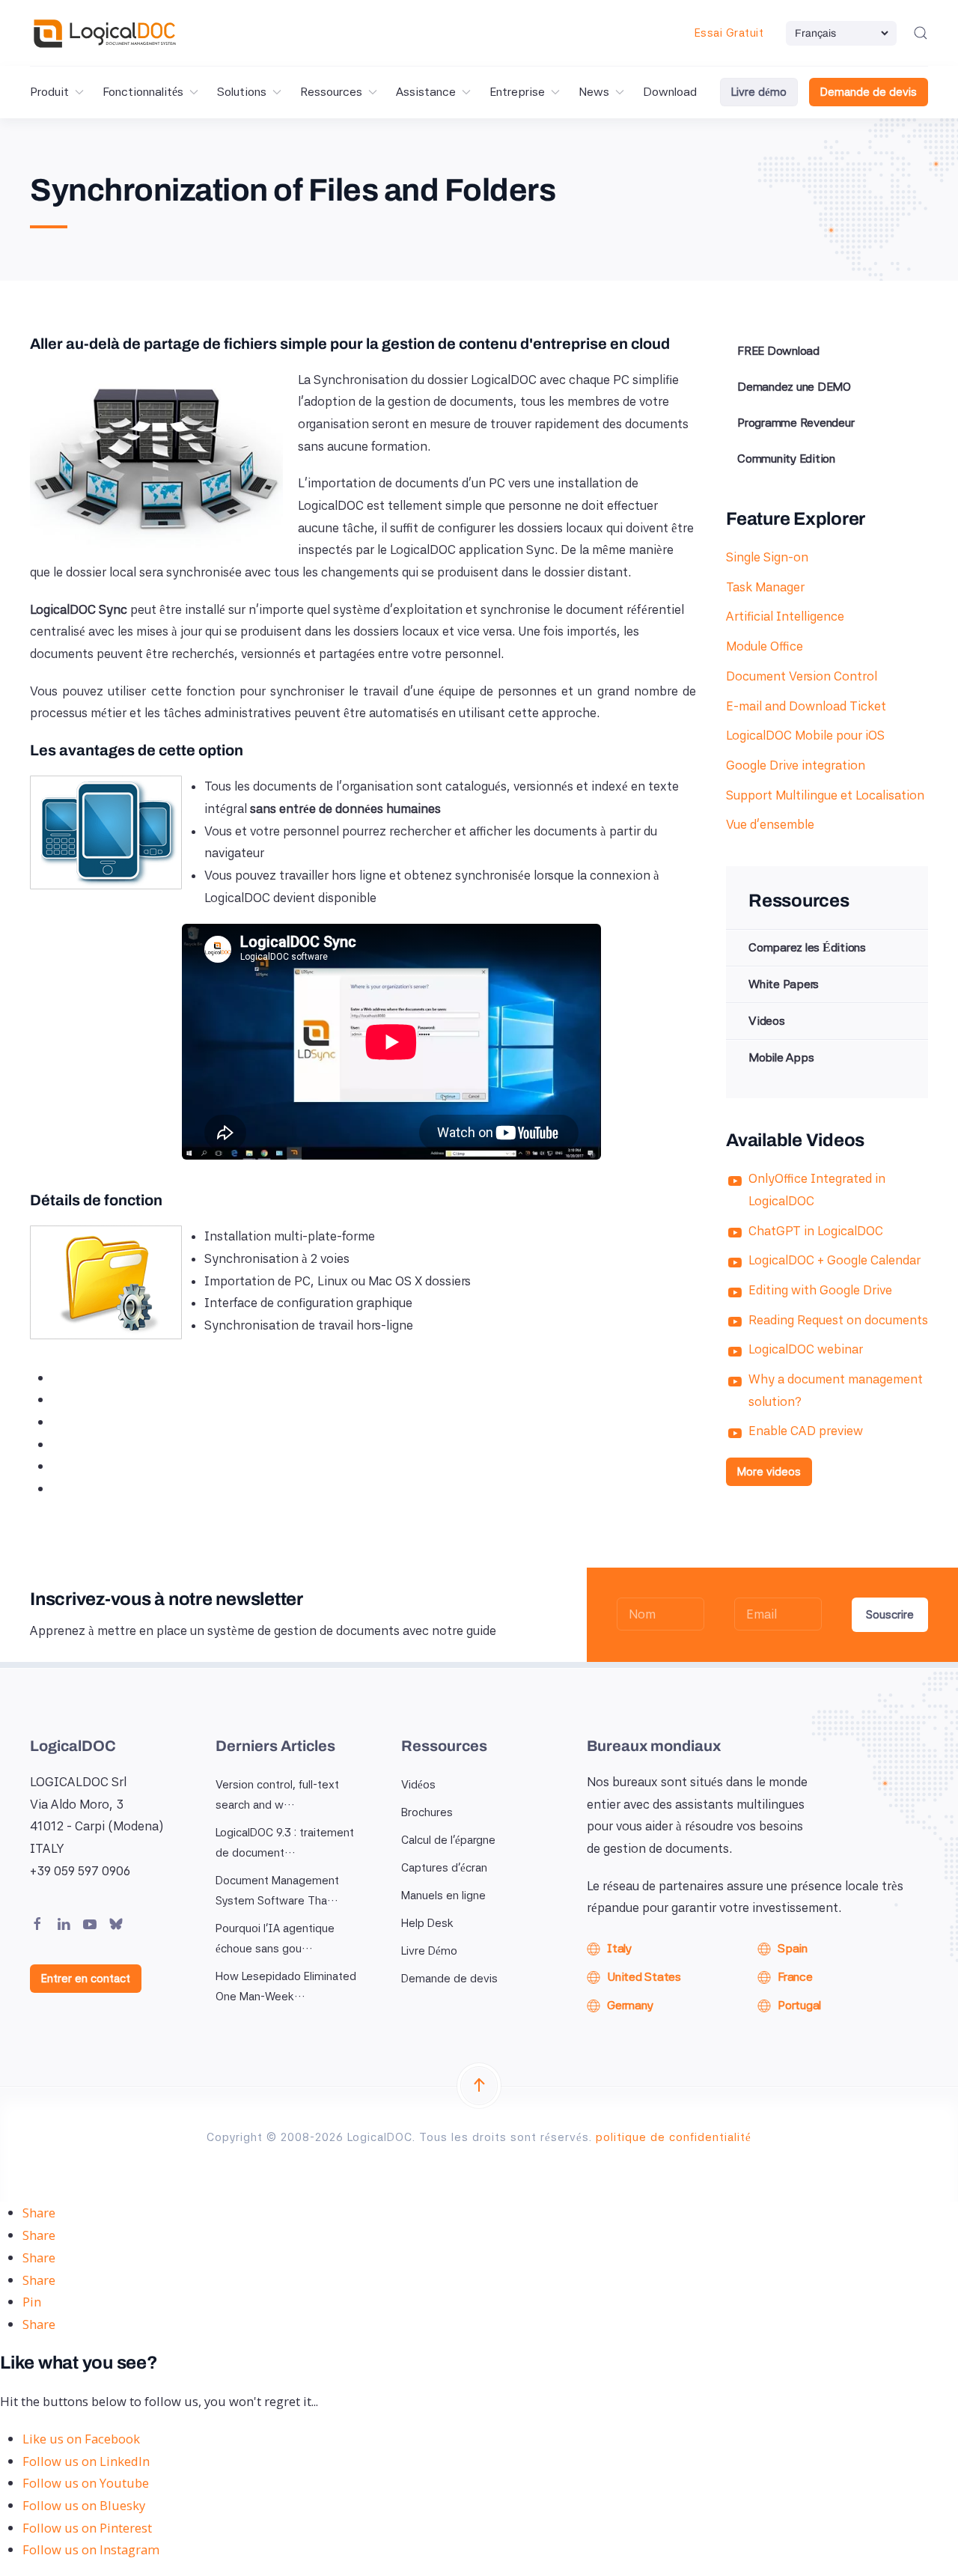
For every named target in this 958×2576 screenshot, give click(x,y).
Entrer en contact (86, 1979)
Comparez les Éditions (807, 947)
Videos (767, 1021)
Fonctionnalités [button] (143, 92)
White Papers (784, 984)
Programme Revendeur (796, 423)
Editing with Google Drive (820, 1290)
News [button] (594, 92)
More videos (769, 1472)
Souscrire (890, 1615)
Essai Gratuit (729, 33)
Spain (793, 1948)
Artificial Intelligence (785, 616)
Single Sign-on (767, 557)
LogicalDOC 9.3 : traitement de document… (285, 1843)
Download (670, 92)
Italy (619, 1948)
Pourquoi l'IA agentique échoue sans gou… (275, 1939)
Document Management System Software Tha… (277, 1891)
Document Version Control (802, 676)
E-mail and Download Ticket (806, 706)
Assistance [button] (426, 92)
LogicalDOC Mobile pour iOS (805, 735)
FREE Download (778, 351)
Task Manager (765, 587)
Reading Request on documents (838, 1320)
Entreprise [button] (517, 92)
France (795, 1977)
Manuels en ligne (443, 1896)
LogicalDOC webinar (806, 1349)
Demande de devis (869, 92)
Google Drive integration (796, 765)
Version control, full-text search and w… (277, 1795)
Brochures (427, 1812)
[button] (921, 33)
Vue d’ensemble (770, 824)
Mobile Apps (781, 1057)
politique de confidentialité (674, 2137)
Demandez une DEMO (794, 387)
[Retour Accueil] (105, 33)
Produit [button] (49, 92)
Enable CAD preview (806, 1431)
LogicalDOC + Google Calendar (835, 1260)
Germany (630, 2005)
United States (644, 1977)
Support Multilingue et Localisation (825, 795)
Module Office (765, 646)
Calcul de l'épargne (448, 1840)
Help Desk (427, 1923)
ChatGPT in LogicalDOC (816, 1231)
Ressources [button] (331, 92)
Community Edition (786, 459)
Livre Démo (429, 1951)
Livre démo (759, 92)
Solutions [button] (242, 92)
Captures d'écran (444, 1868)
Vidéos (418, 1785)
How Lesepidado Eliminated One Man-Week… (286, 1986)
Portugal (799, 2005)
